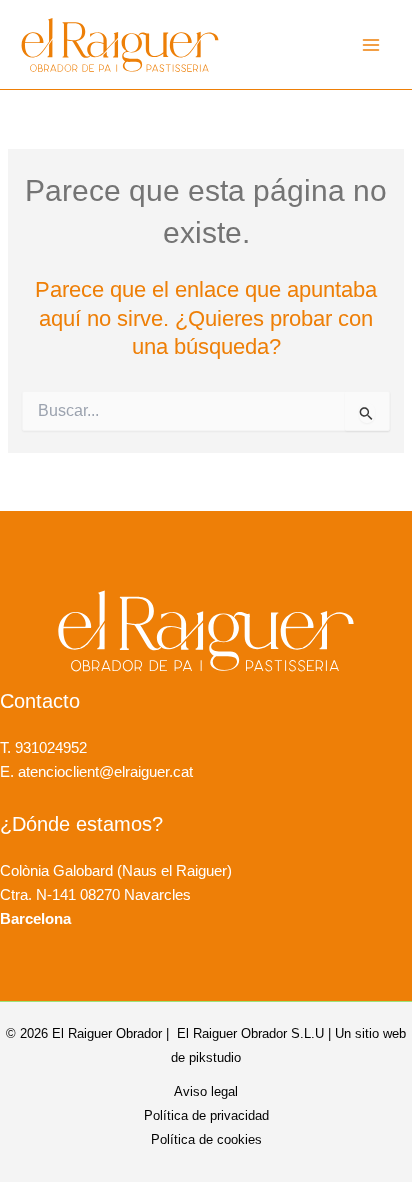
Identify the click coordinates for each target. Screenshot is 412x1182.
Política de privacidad (206, 1115)
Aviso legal (206, 1091)
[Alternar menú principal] (371, 45)
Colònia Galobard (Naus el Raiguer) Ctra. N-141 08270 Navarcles (116, 895)
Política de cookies (206, 1139)
